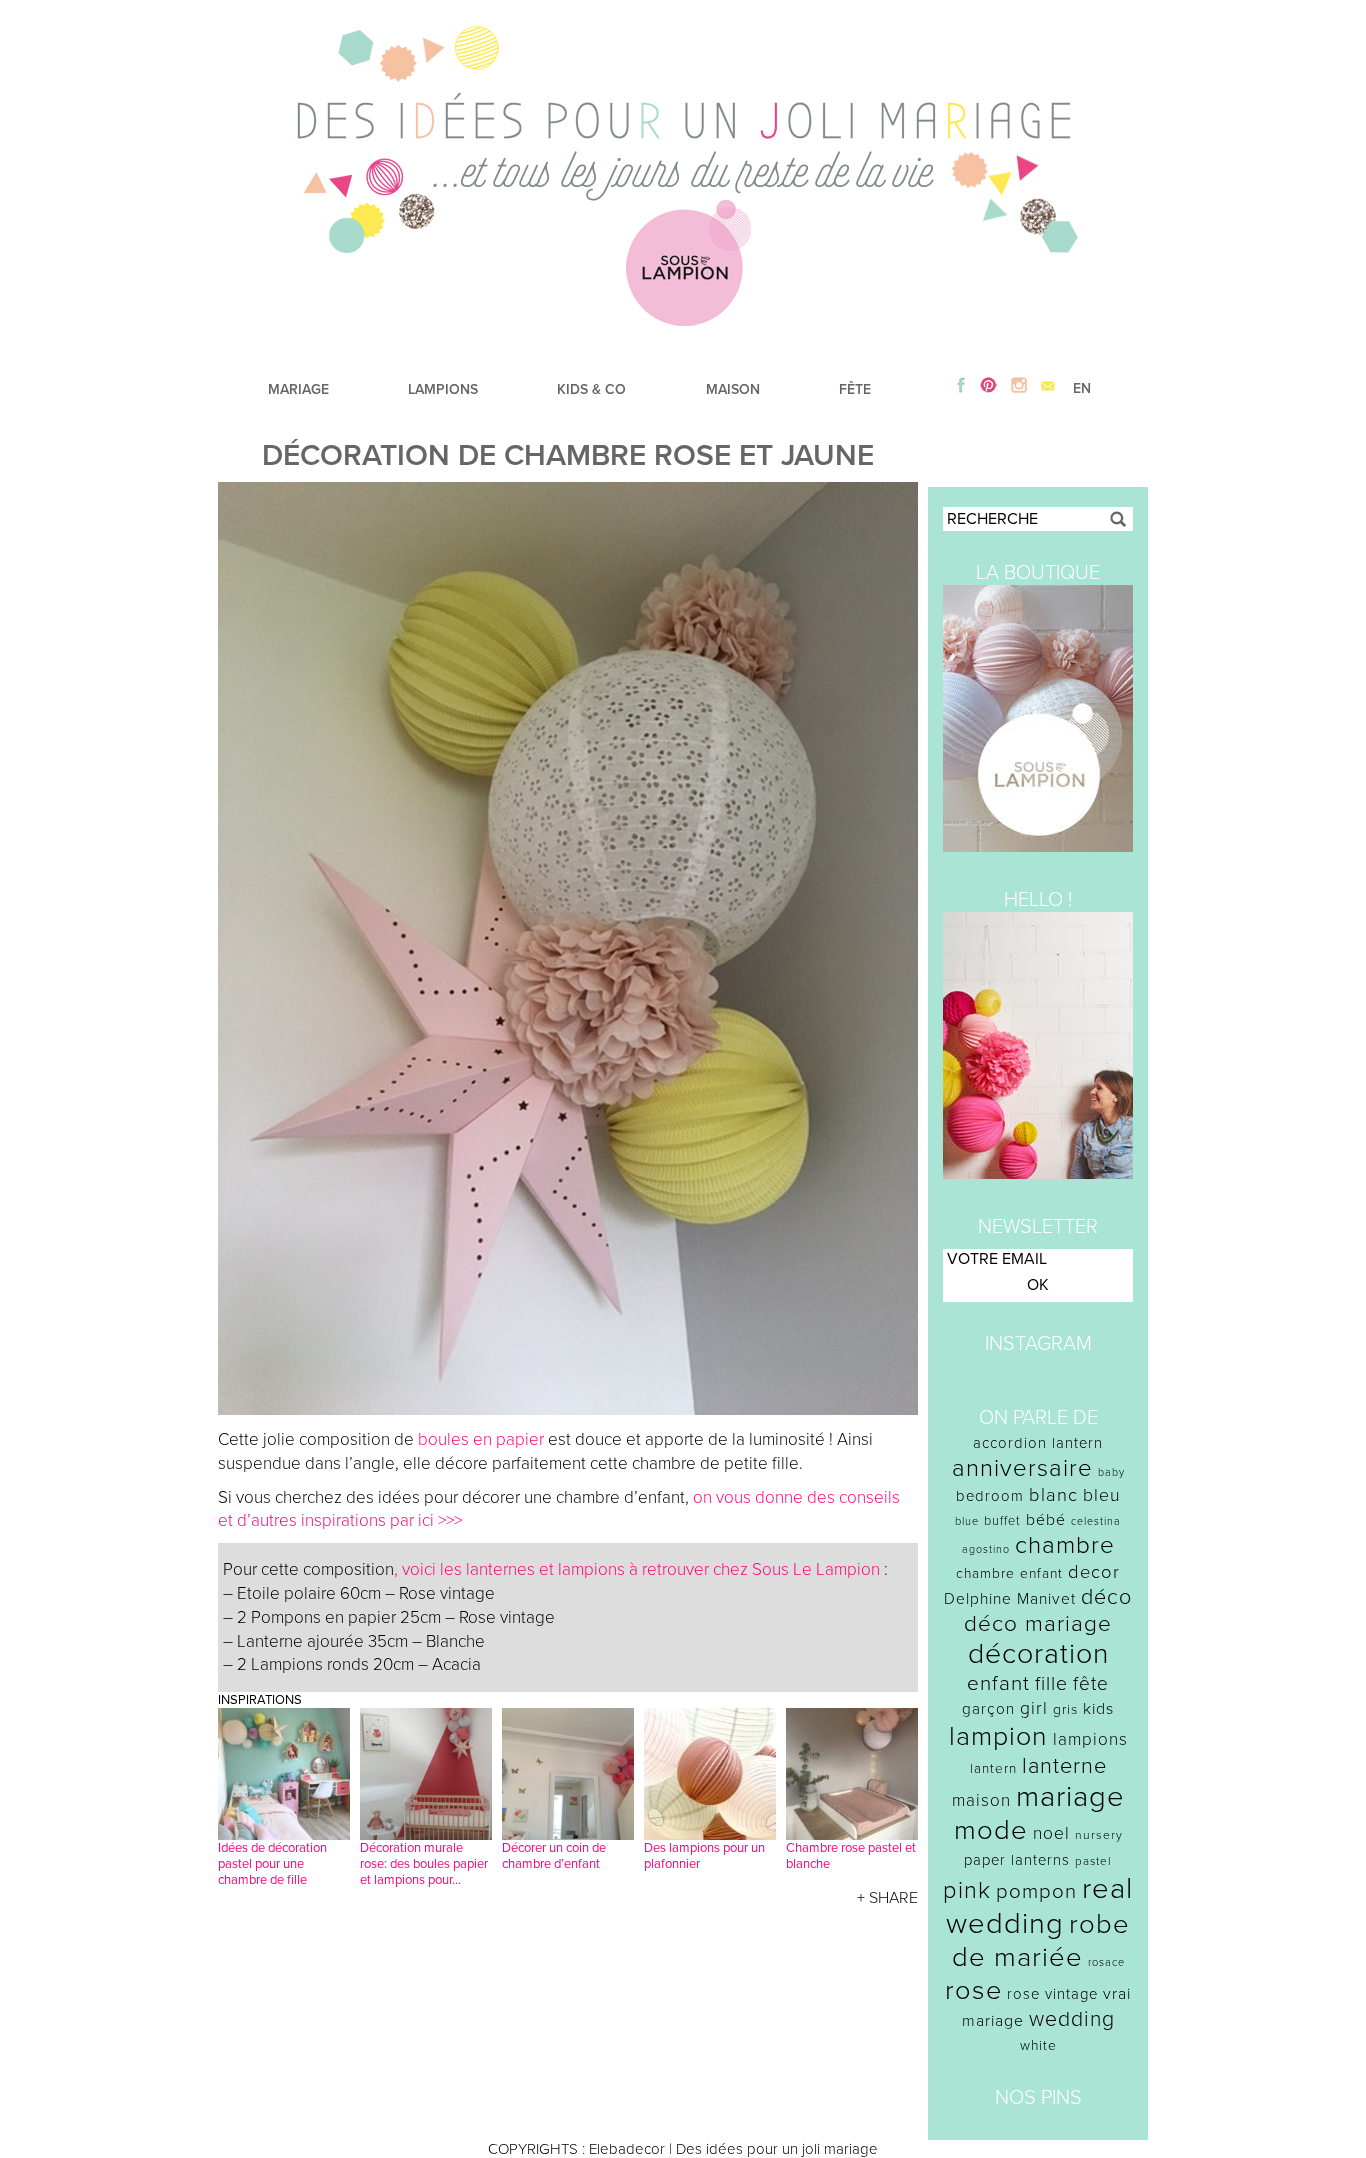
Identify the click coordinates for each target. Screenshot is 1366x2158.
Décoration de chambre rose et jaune (568, 455)
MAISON (733, 389)
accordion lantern (1038, 1443)
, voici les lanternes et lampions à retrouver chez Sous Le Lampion (637, 1569)
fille (1051, 1684)
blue (967, 1521)
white (1038, 2045)
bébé (1046, 1520)
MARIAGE (298, 389)
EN (1082, 388)
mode (991, 1830)
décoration (1038, 1654)
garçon (988, 1709)
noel (1051, 1833)
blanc (1053, 1495)
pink (967, 1890)
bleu (1102, 1495)
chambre (1065, 1545)
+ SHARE (887, 1898)
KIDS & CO (591, 389)
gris (1065, 1709)
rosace (1106, 1962)
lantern (993, 1769)
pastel (1093, 1861)
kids (1098, 1709)
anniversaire (1022, 1468)
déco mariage (1038, 1623)
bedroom (990, 1496)
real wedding (1039, 1906)
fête (1091, 1683)
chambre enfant (1009, 1573)
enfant (998, 1683)
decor (1094, 1572)
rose (973, 1990)
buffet (1002, 1521)
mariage (1070, 1796)
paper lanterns (1017, 1860)
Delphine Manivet (1010, 1599)
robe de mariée (1041, 1941)
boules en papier (481, 1439)
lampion (998, 1736)
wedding (1072, 2019)
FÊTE (855, 389)
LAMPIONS (443, 389)
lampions (1090, 1739)
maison (981, 1800)
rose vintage (1052, 1994)
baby (1111, 1472)
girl (1034, 1708)
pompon (1036, 1891)
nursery (1099, 1835)
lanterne (1064, 1766)
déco (1106, 1597)
